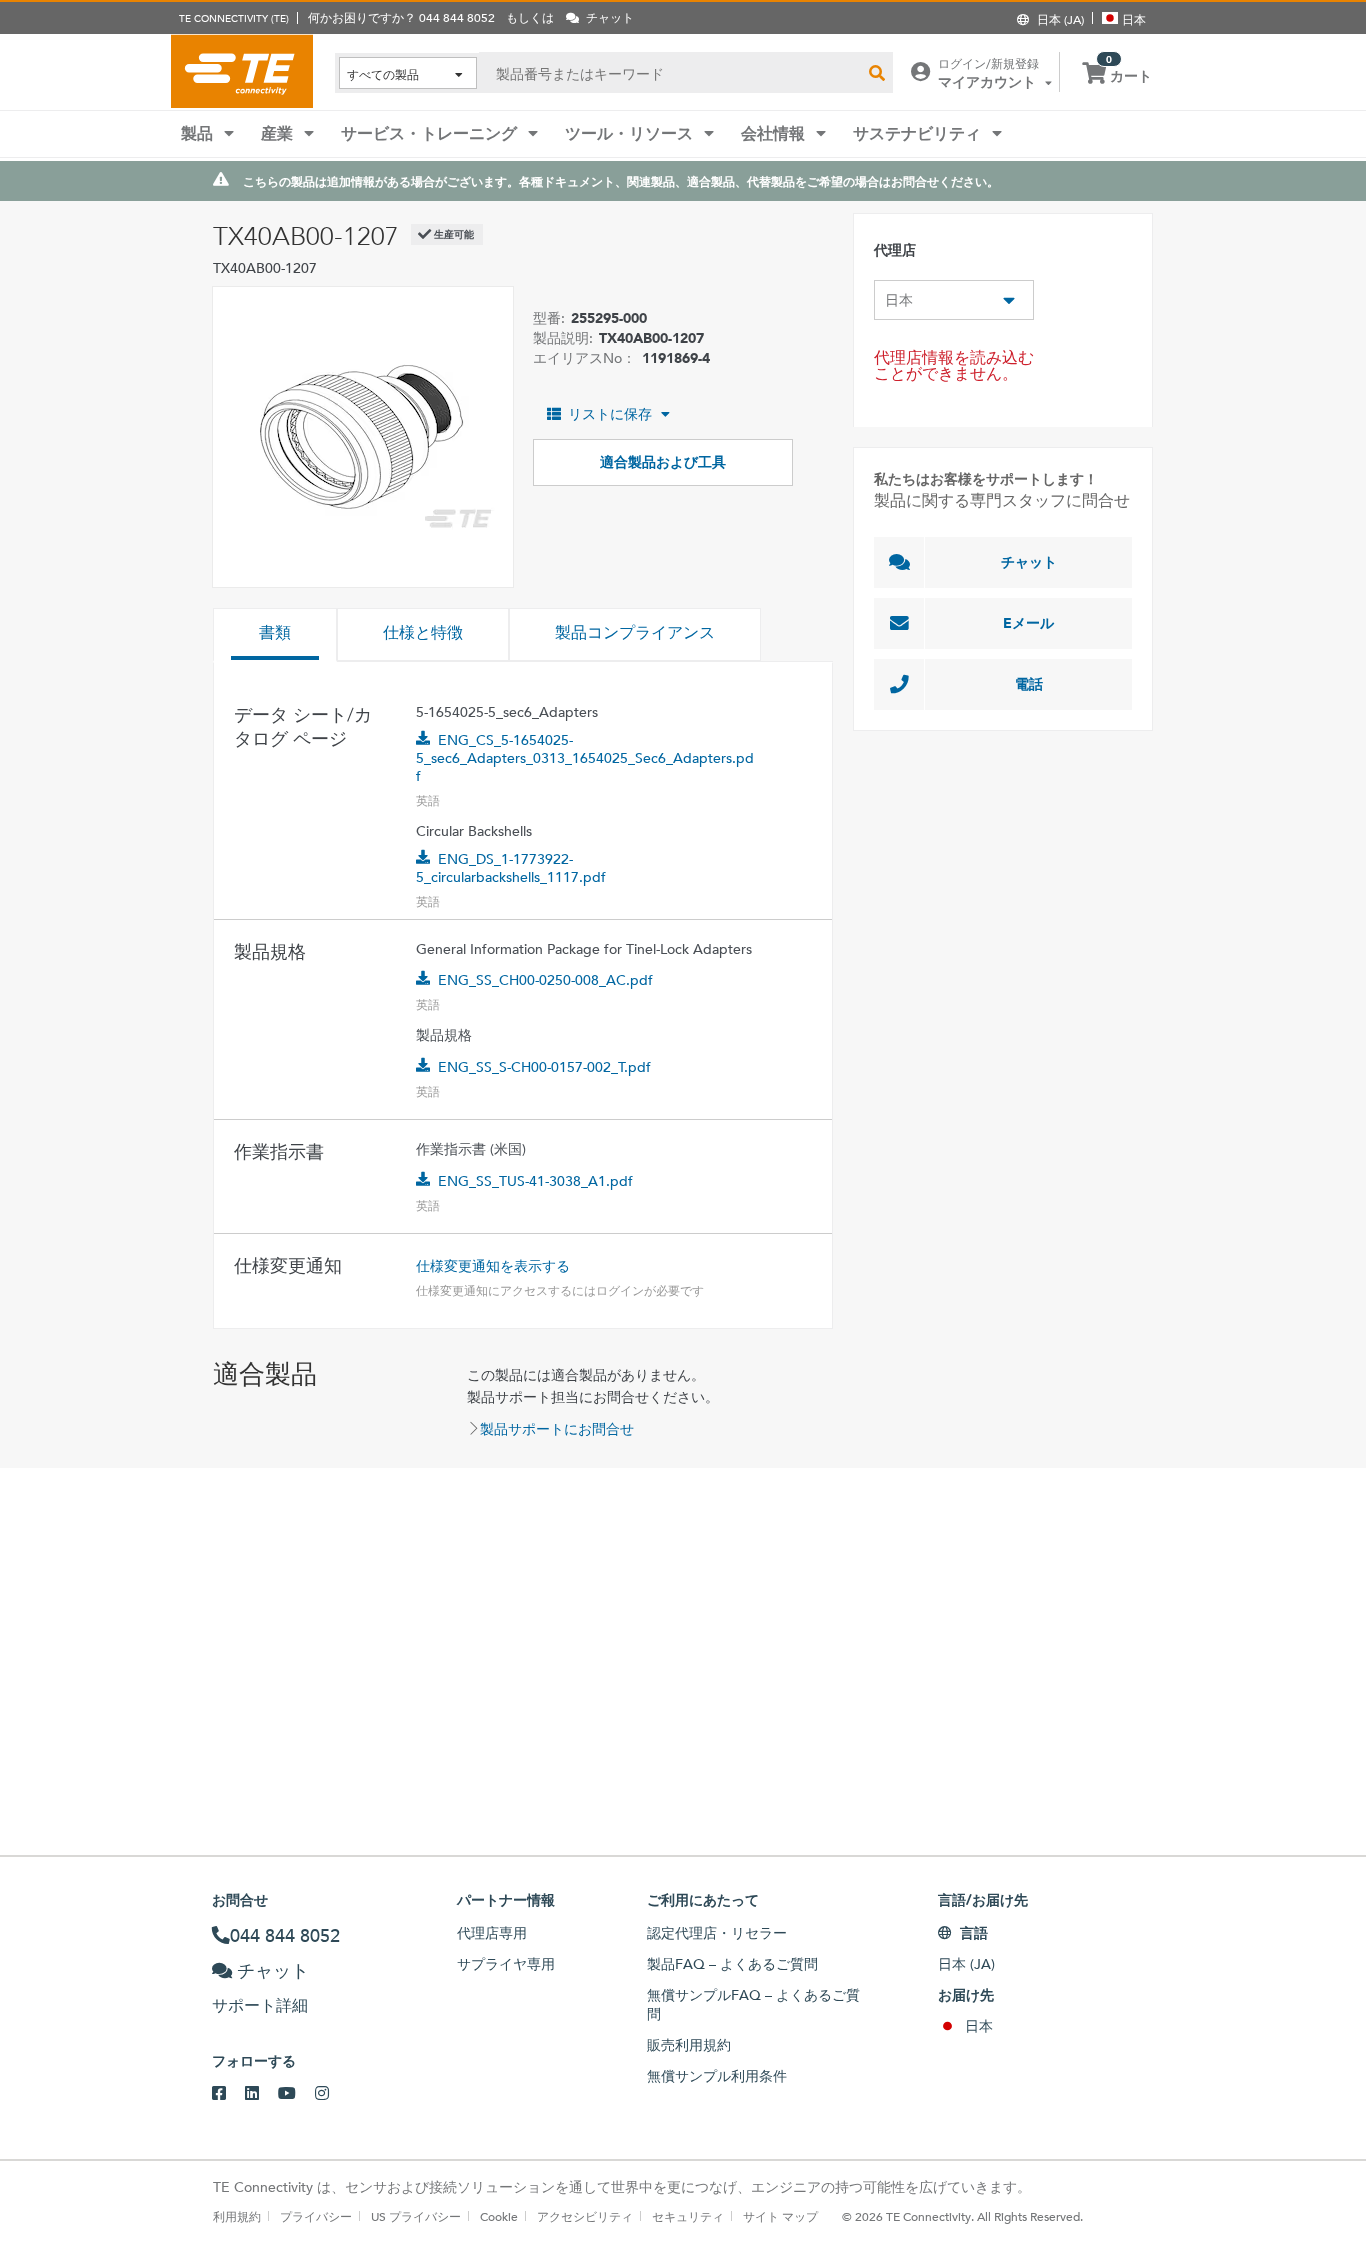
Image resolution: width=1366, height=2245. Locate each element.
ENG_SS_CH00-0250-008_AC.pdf (545, 980)
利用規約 (237, 2216)
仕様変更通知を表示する (493, 1266)
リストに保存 (610, 414)
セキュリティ (688, 2216)
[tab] (275, 635)
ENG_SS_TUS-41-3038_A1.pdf (535, 1181)
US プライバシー (416, 2216)
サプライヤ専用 (506, 1964)
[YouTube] (296, 2094)
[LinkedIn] (261, 2094)
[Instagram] (331, 2094)
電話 (1029, 684)
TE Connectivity (242, 71)
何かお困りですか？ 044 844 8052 (401, 17)
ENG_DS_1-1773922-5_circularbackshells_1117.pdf (511, 868)
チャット (1029, 562)
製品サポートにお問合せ (557, 1429)
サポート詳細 (260, 2005)
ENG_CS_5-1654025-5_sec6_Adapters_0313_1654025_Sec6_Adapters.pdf (585, 758)
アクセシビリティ (585, 2216)
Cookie (499, 2216)
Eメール (1028, 623)
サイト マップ (780, 2216)
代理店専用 (492, 1933)
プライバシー (316, 2216)
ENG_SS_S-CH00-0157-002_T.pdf (544, 1067)
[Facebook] (228, 2094)
